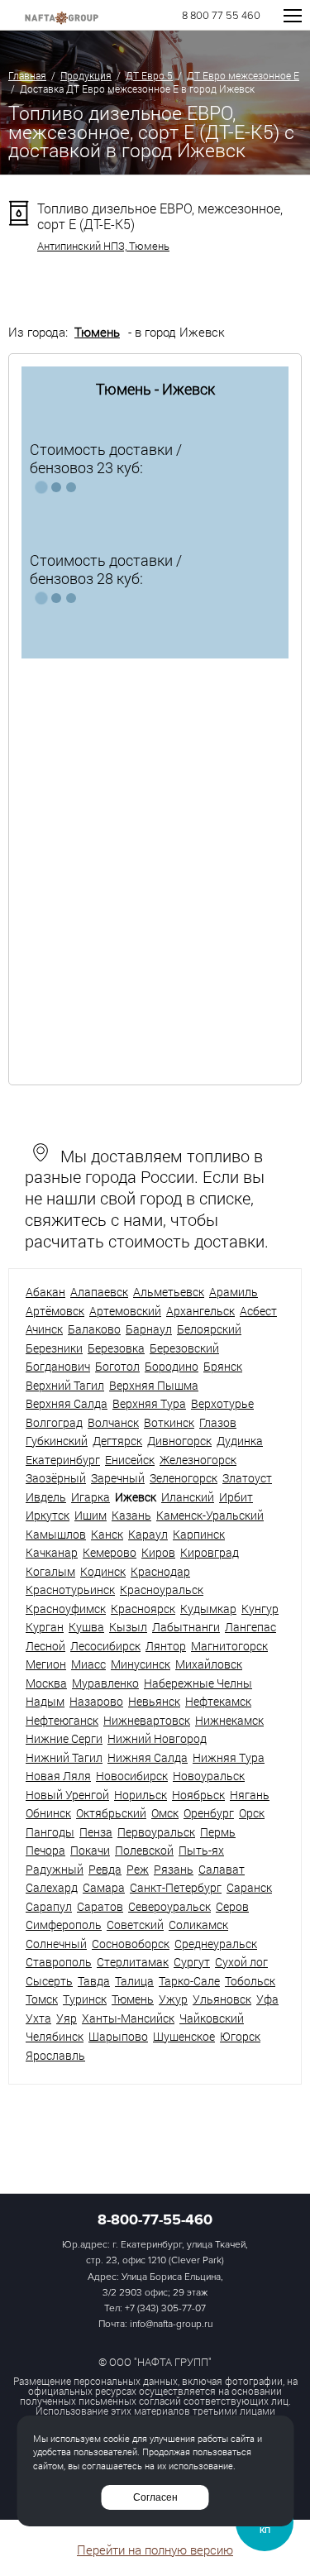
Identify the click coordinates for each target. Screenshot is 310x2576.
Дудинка (240, 1441)
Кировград (210, 1552)
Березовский (184, 1348)
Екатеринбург (63, 1460)
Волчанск (113, 1422)
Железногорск (198, 1460)
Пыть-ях (201, 1850)
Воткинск (169, 1422)
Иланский (188, 1497)
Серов (232, 1906)
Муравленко (105, 1683)
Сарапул (49, 1906)
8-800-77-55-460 (155, 2219)
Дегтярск (117, 1441)
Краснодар (160, 1571)
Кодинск (103, 1571)
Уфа (267, 1999)
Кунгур (260, 1609)
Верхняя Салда (67, 1403)
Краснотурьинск (70, 1590)
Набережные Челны (198, 1683)
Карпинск (199, 1534)
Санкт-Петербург (176, 1887)
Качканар (52, 1552)
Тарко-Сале (189, 1981)
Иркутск (48, 1515)
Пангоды (50, 1832)
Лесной (45, 1646)
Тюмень (97, 332)
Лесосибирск (105, 1646)
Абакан (45, 1292)
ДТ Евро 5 (149, 75)
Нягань (250, 1795)
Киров (158, 1552)
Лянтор (166, 1646)
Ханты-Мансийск (128, 2018)
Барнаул (149, 1329)
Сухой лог (241, 1962)
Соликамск (198, 1925)
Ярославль (55, 2055)
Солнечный (56, 1944)
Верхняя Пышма (154, 1385)
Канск (107, 1534)
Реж (138, 1869)
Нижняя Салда (148, 1757)
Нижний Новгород (157, 1738)
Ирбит (236, 1497)
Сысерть (49, 1981)
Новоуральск (209, 1776)
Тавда (94, 1981)
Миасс (88, 1664)
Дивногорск (179, 1441)
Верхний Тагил (65, 1385)
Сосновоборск (131, 1944)
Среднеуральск (216, 1944)
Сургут (192, 1962)
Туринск (85, 1999)
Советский (135, 1925)
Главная (27, 75)
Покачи (90, 1850)
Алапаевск (99, 1292)
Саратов (100, 1906)
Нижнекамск (229, 1720)
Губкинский (57, 1441)
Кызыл (128, 1627)
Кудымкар (208, 1609)
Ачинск (44, 1329)
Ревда (105, 1869)
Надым (45, 1701)
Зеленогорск (184, 1478)
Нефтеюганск (62, 1720)
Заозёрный (56, 1478)
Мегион (46, 1664)
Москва (46, 1683)
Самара (104, 1887)
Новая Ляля (58, 1776)
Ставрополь (59, 1962)
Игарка (91, 1497)
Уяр (67, 2018)
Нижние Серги (64, 1738)
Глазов (218, 1422)
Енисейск (130, 1460)
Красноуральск (162, 1590)
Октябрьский (111, 1813)
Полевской (144, 1850)
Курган (45, 1627)
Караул (148, 1534)
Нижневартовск (147, 1720)
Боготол (117, 1366)
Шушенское (184, 2036)
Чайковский (212, 2018)
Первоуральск (156, 1832)
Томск (42, 1999)
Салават (222, 1869)
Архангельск (200, 1311)
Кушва (86, 1627)
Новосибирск (132, 1776)
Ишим (91, 1515)
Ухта (38, 2018)
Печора (45, 1850)
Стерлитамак (133, 1962)
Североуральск (169, 1906)
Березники (54, 1348)
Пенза (96, 1832)
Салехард (52, 1887)
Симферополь (64, 1925)
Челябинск (55, 2036)
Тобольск (250, 1981)
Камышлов (56, 1534)
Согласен (155, 2497)
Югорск (240, 2036)
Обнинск (48, 1813)
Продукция (86, 75)
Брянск (223, 1366)
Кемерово (110, 1552)
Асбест (258, 1311)
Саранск (249, 1887)
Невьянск (154, 1701)
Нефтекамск (218, 1701)
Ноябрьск (198, 1795)
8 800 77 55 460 (221, 16)
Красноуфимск (66, 1609)
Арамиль (234, 1292)
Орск (252, 1813)
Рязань (174, 1869)
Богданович (58, 1366)
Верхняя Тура (149, 1403)
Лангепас (250, 1627)
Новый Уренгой (67, 1795)
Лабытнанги (186, 1627)
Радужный (55, 1869)
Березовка (116, 1348)
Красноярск (143, 1609)
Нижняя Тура (229, 1757)
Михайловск (209, 1664)
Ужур (173, 1999)
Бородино (172, 1366)
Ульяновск (222, 1999)
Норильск (141, 1795)
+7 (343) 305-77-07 (165, 2308)
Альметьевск (169, 1292)
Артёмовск (55, 1311)
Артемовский (125, 1311)
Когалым (50, 1571)
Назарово (96, 1701)
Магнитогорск (229, 1646)
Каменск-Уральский (210, 1515)
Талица (134, 1981)
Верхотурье (222, 1403)
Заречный (118, 1478)
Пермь (218, 1832)
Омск (165, 1813)
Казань (131, 1515)
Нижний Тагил (64, 1757)
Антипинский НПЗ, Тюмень (103, 246)
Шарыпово (118, 2036)
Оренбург (209, 1813)
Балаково (94, 1329)
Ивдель (46, 1497)
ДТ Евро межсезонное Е (243, 75)
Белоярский (209, 1329)
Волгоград (54, 1422)
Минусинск (141, 1664)
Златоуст (247, 1478)
